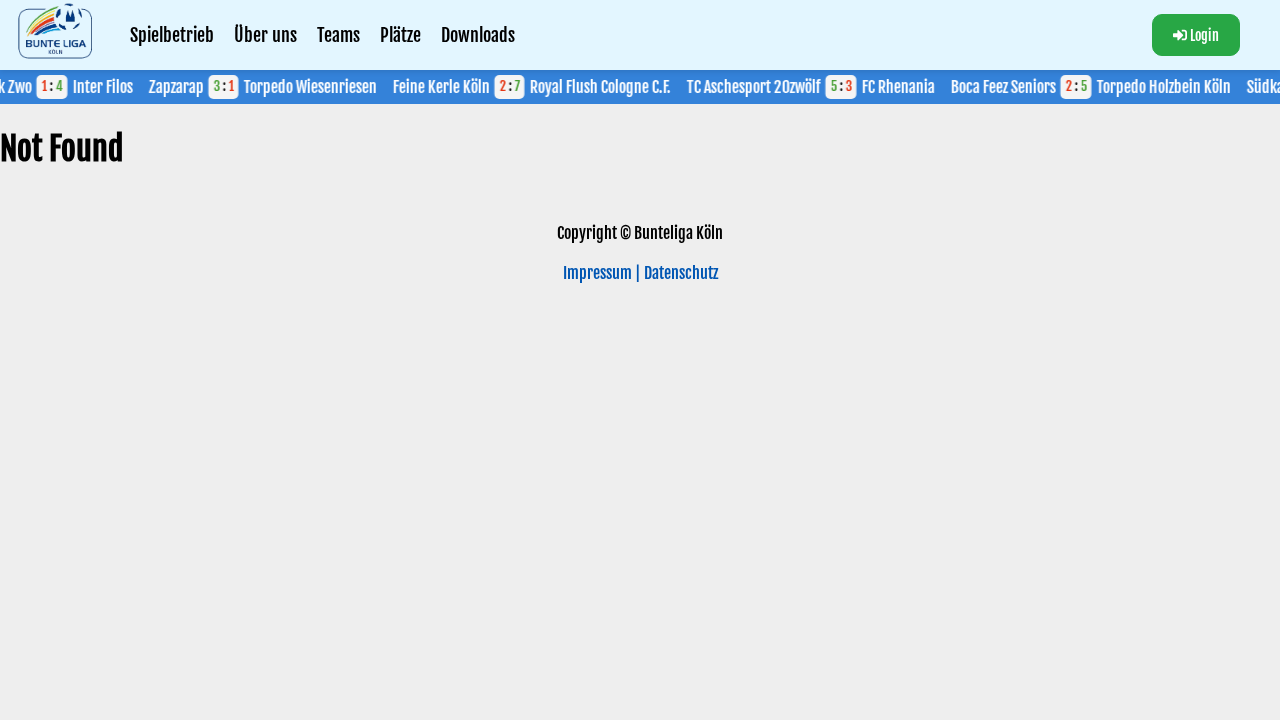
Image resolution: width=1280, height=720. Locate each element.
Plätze (400, 35)
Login (1204, 35)
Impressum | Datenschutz (640, 273)
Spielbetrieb (172, 35)
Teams (338, 35)
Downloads (478, 35)
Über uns (265, 35)
